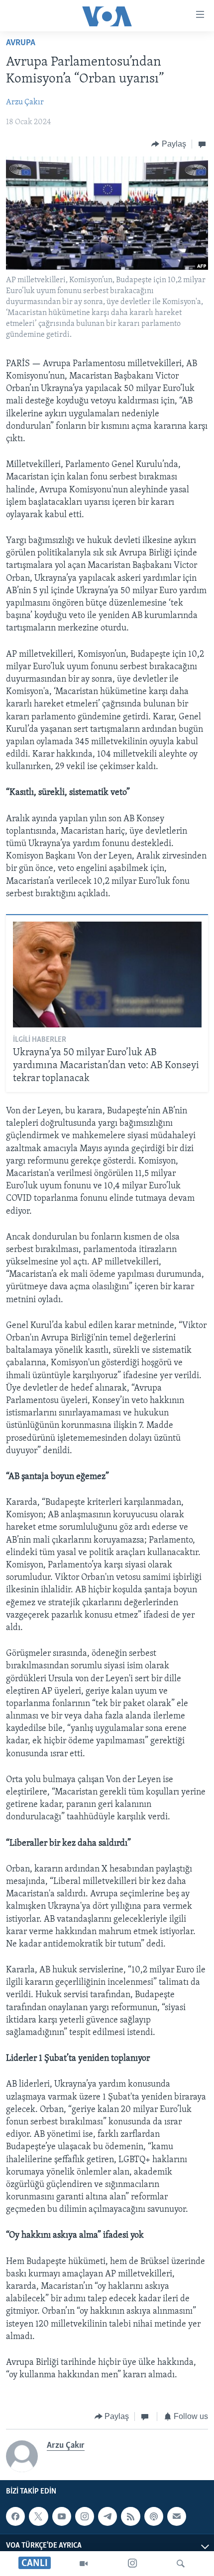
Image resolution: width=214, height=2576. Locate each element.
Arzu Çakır (25, 102)
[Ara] (181, 2564)
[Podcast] (154, 2516)
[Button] (169, 144)
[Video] (84, 2564)
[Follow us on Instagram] (85, 2516)
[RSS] (130, 2516)
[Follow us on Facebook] (15, 2516)
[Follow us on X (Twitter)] (38, 2516)
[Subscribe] (177, 2516)
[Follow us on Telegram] (107, 2516)
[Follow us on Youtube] (62, 2516)
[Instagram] (132, 2564)
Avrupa (21, 43)
